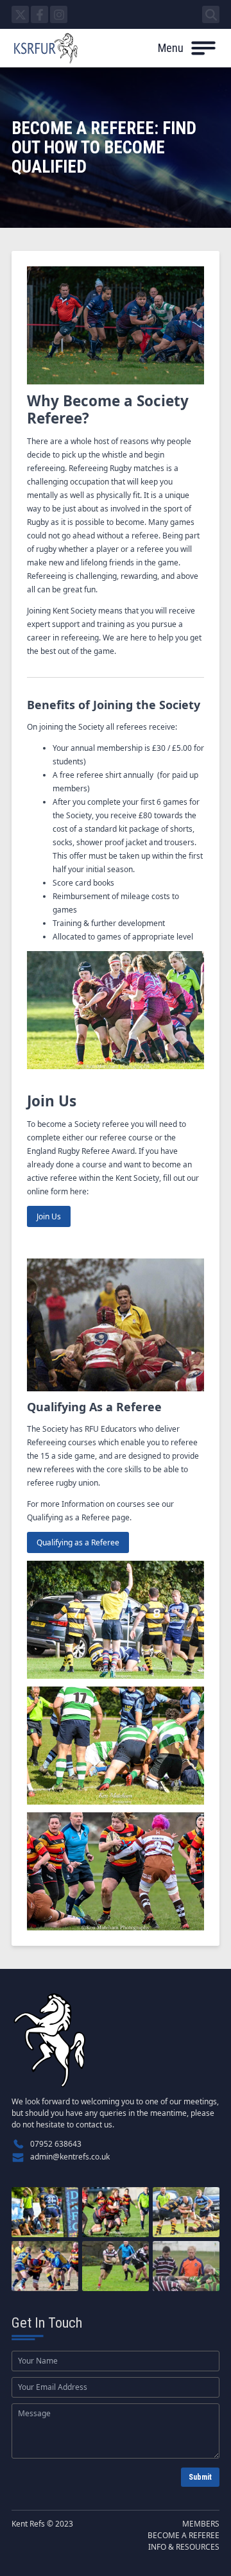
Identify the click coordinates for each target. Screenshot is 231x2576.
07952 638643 (56, 2144)
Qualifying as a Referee (78, 1542)
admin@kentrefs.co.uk (70, 2157)
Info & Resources (184, 2547)
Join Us (49, 1216)
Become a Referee (184, 2535)
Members (201, 2524)
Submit (200, 2477)
